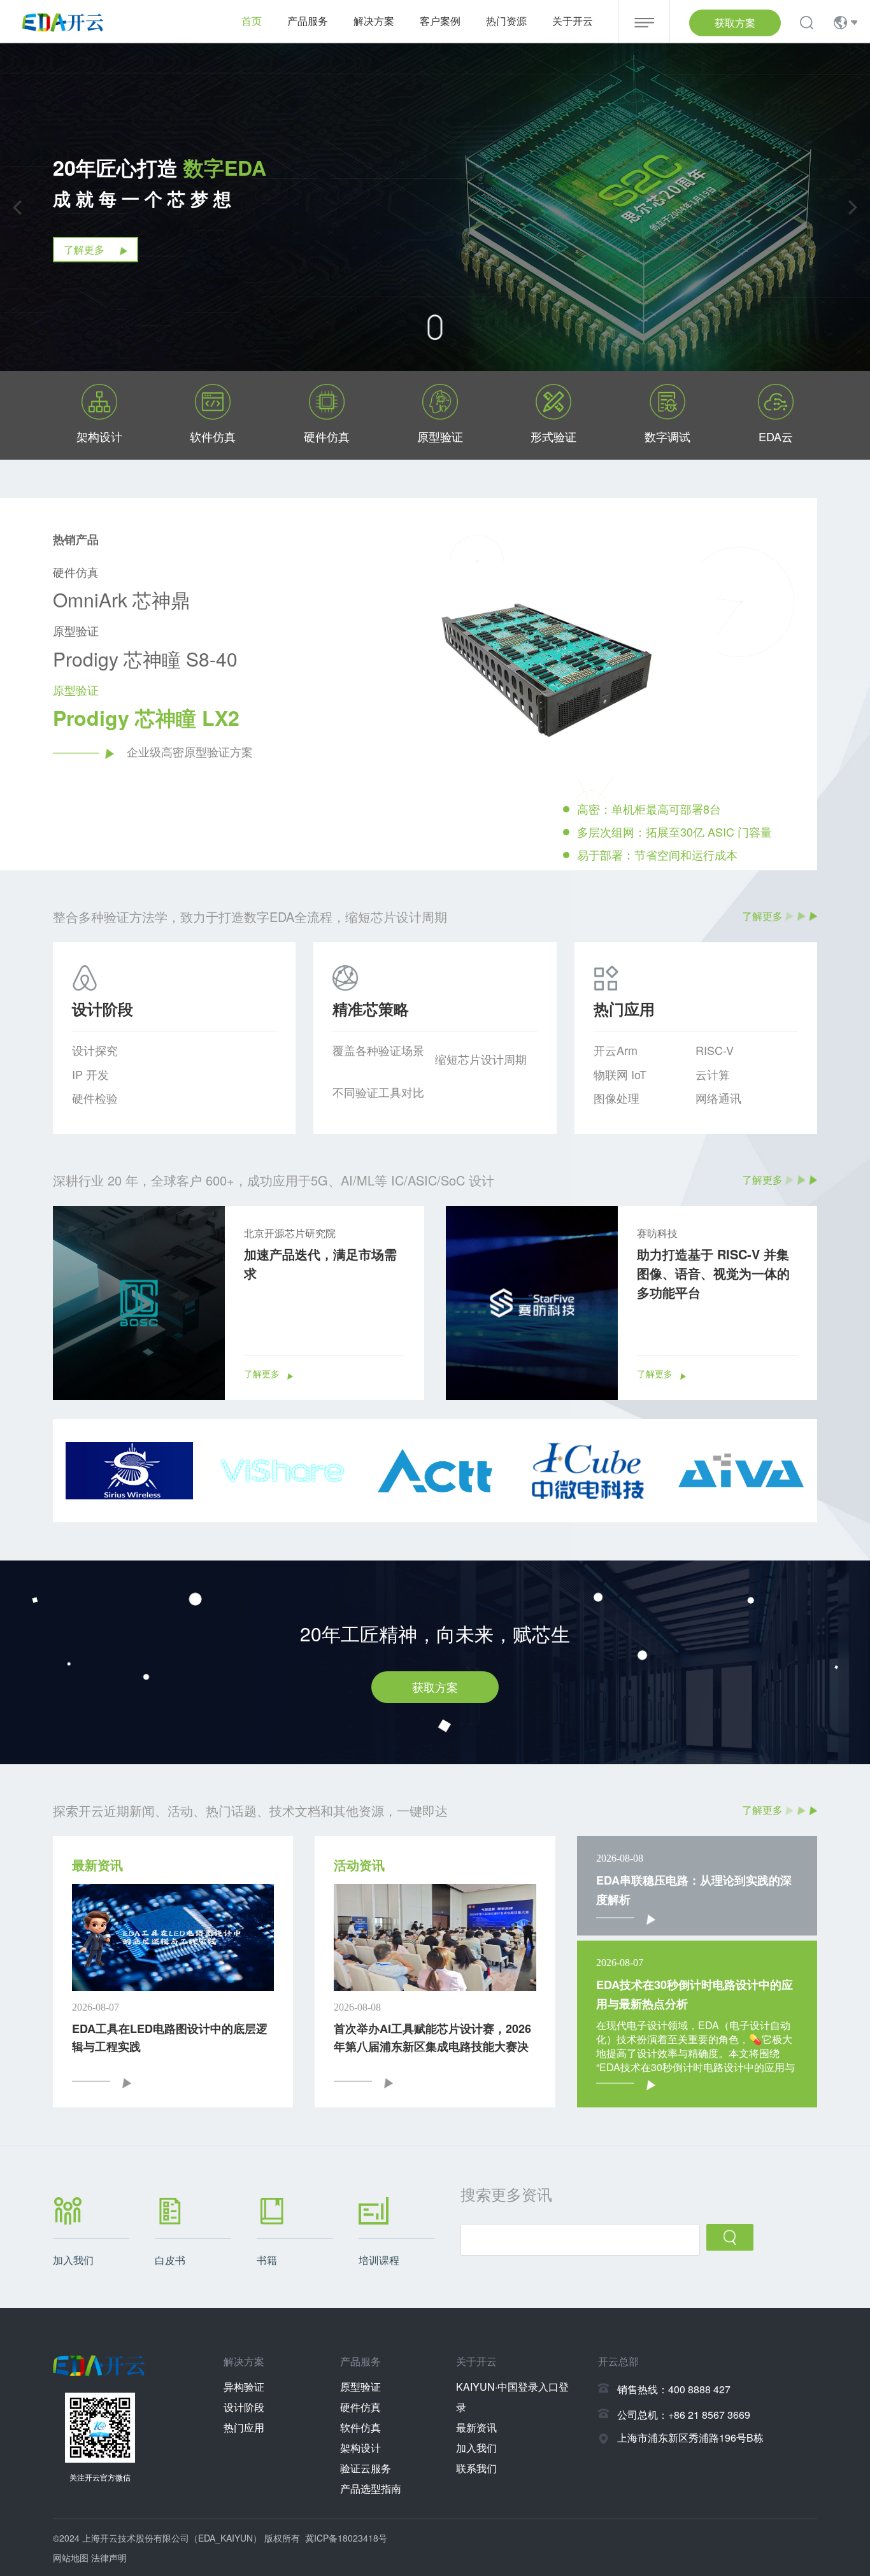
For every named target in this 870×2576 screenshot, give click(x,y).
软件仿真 (360, 2427)
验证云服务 (366, 2468)
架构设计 (360, 2448)
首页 (252, 21)
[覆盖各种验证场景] (384, 1065)
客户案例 (440, 21)
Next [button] (811, 716)
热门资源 (506, 21)
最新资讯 (476, 2427)
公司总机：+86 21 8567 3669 (684, 2415)
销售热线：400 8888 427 (674, 2389)
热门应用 (244, 2427)
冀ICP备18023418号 (346, 2538)
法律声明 (109, 2558)
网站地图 (71, 2558)
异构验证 (244, 2387)
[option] (597, 716)
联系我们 (476, 2468)
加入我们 (476, 2448)
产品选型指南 (371, 2488)
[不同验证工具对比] (384, 1107)
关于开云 (573, 21)
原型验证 (360, 2387)
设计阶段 (244, 2407)
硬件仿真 (360, 2407)
